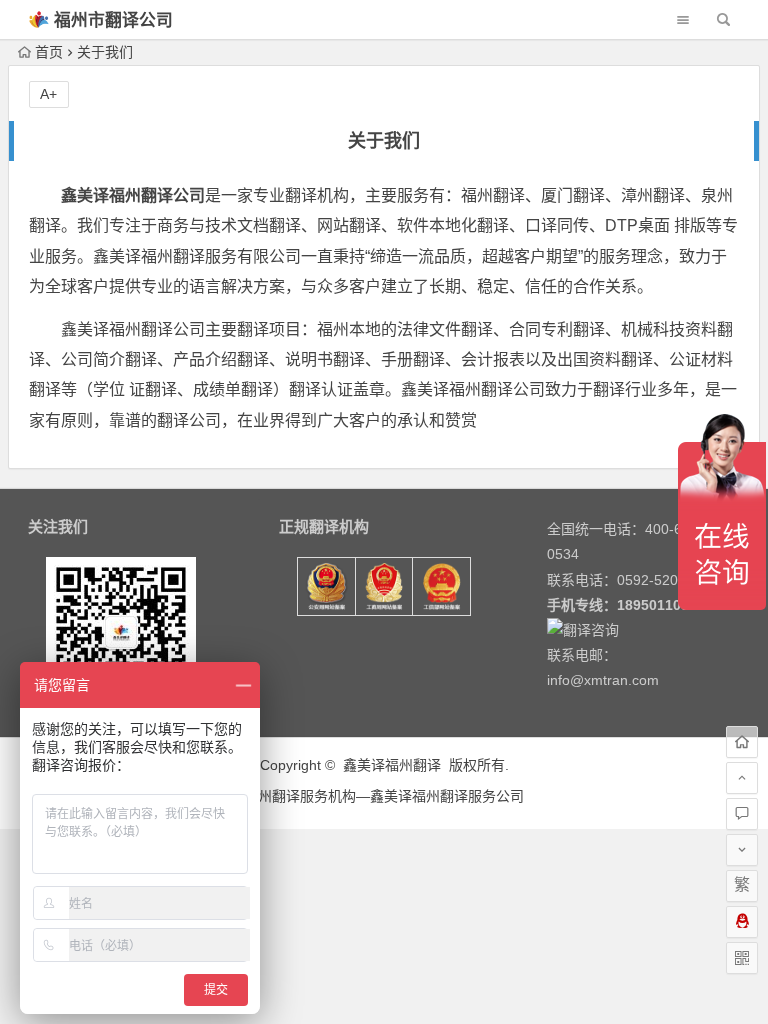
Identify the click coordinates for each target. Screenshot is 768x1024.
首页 (49, 52)
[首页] (742, 742)
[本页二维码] (742, 958)
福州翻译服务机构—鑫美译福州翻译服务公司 (384, 796)
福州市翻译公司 (113, 20)
